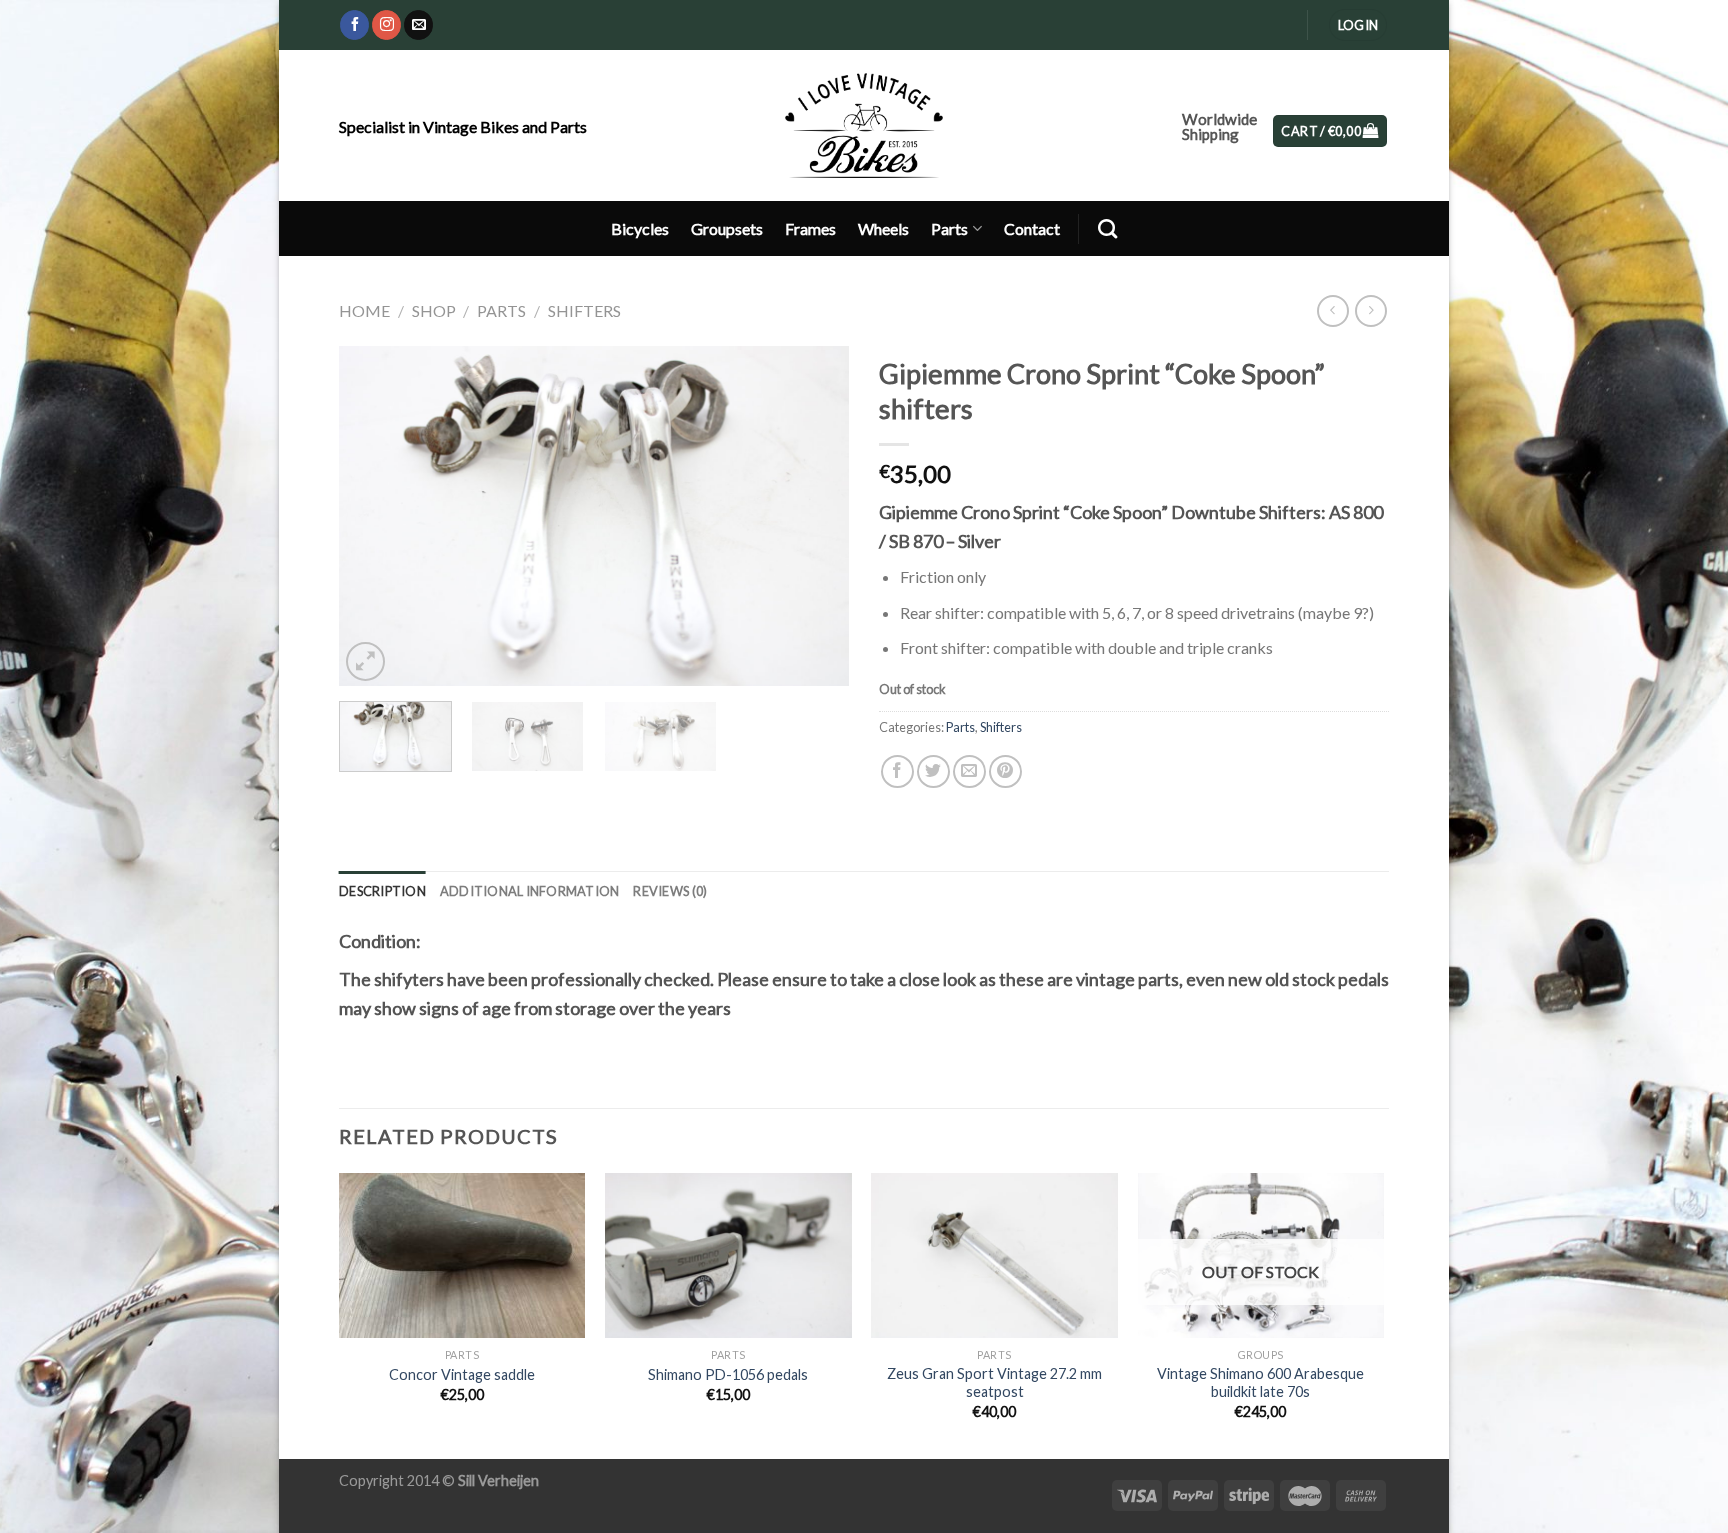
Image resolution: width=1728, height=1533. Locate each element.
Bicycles (640, 228)
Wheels (883, 228)
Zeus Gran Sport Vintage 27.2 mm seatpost (994, 1383)
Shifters (584, 310)
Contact (1032, 228)
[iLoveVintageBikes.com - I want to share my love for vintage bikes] (864, 125)
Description (382, 891)
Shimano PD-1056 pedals (728, 1374)
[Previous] (374, 516)
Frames (810, 228)
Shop (434, 310)
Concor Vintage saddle (462, 1374)
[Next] (814, 516)
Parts (949, 228)
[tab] (382, 891)
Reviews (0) (670, 891)
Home (364, 310)
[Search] (1107, 228)
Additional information (530, 891)
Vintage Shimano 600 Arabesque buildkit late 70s (1260, 1383)
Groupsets (727, 228)
